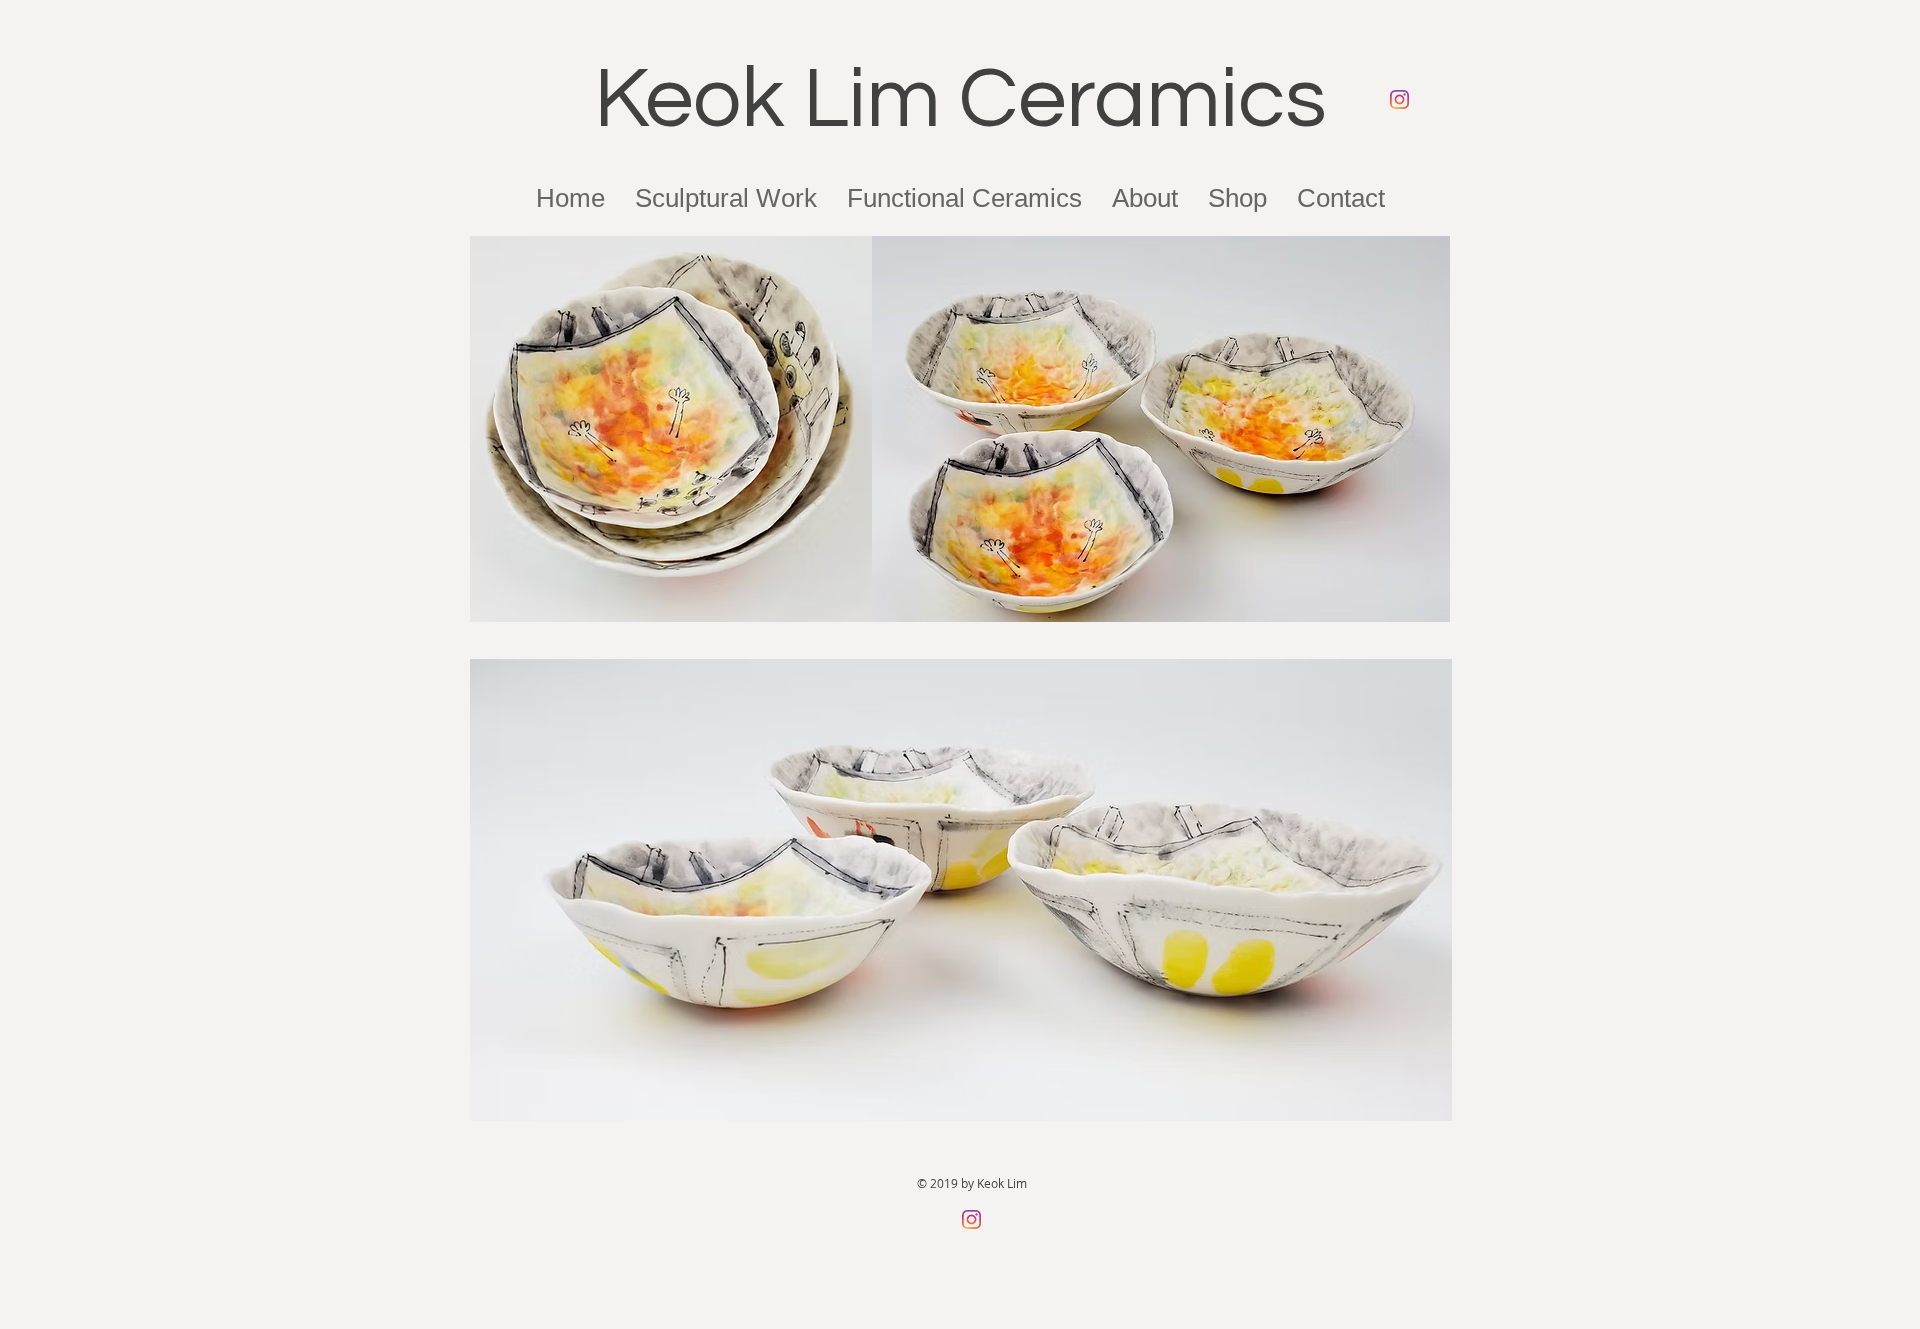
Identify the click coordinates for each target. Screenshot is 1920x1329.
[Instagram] (1399, 99)
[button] (1145, 198)
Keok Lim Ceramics (960, 99)
